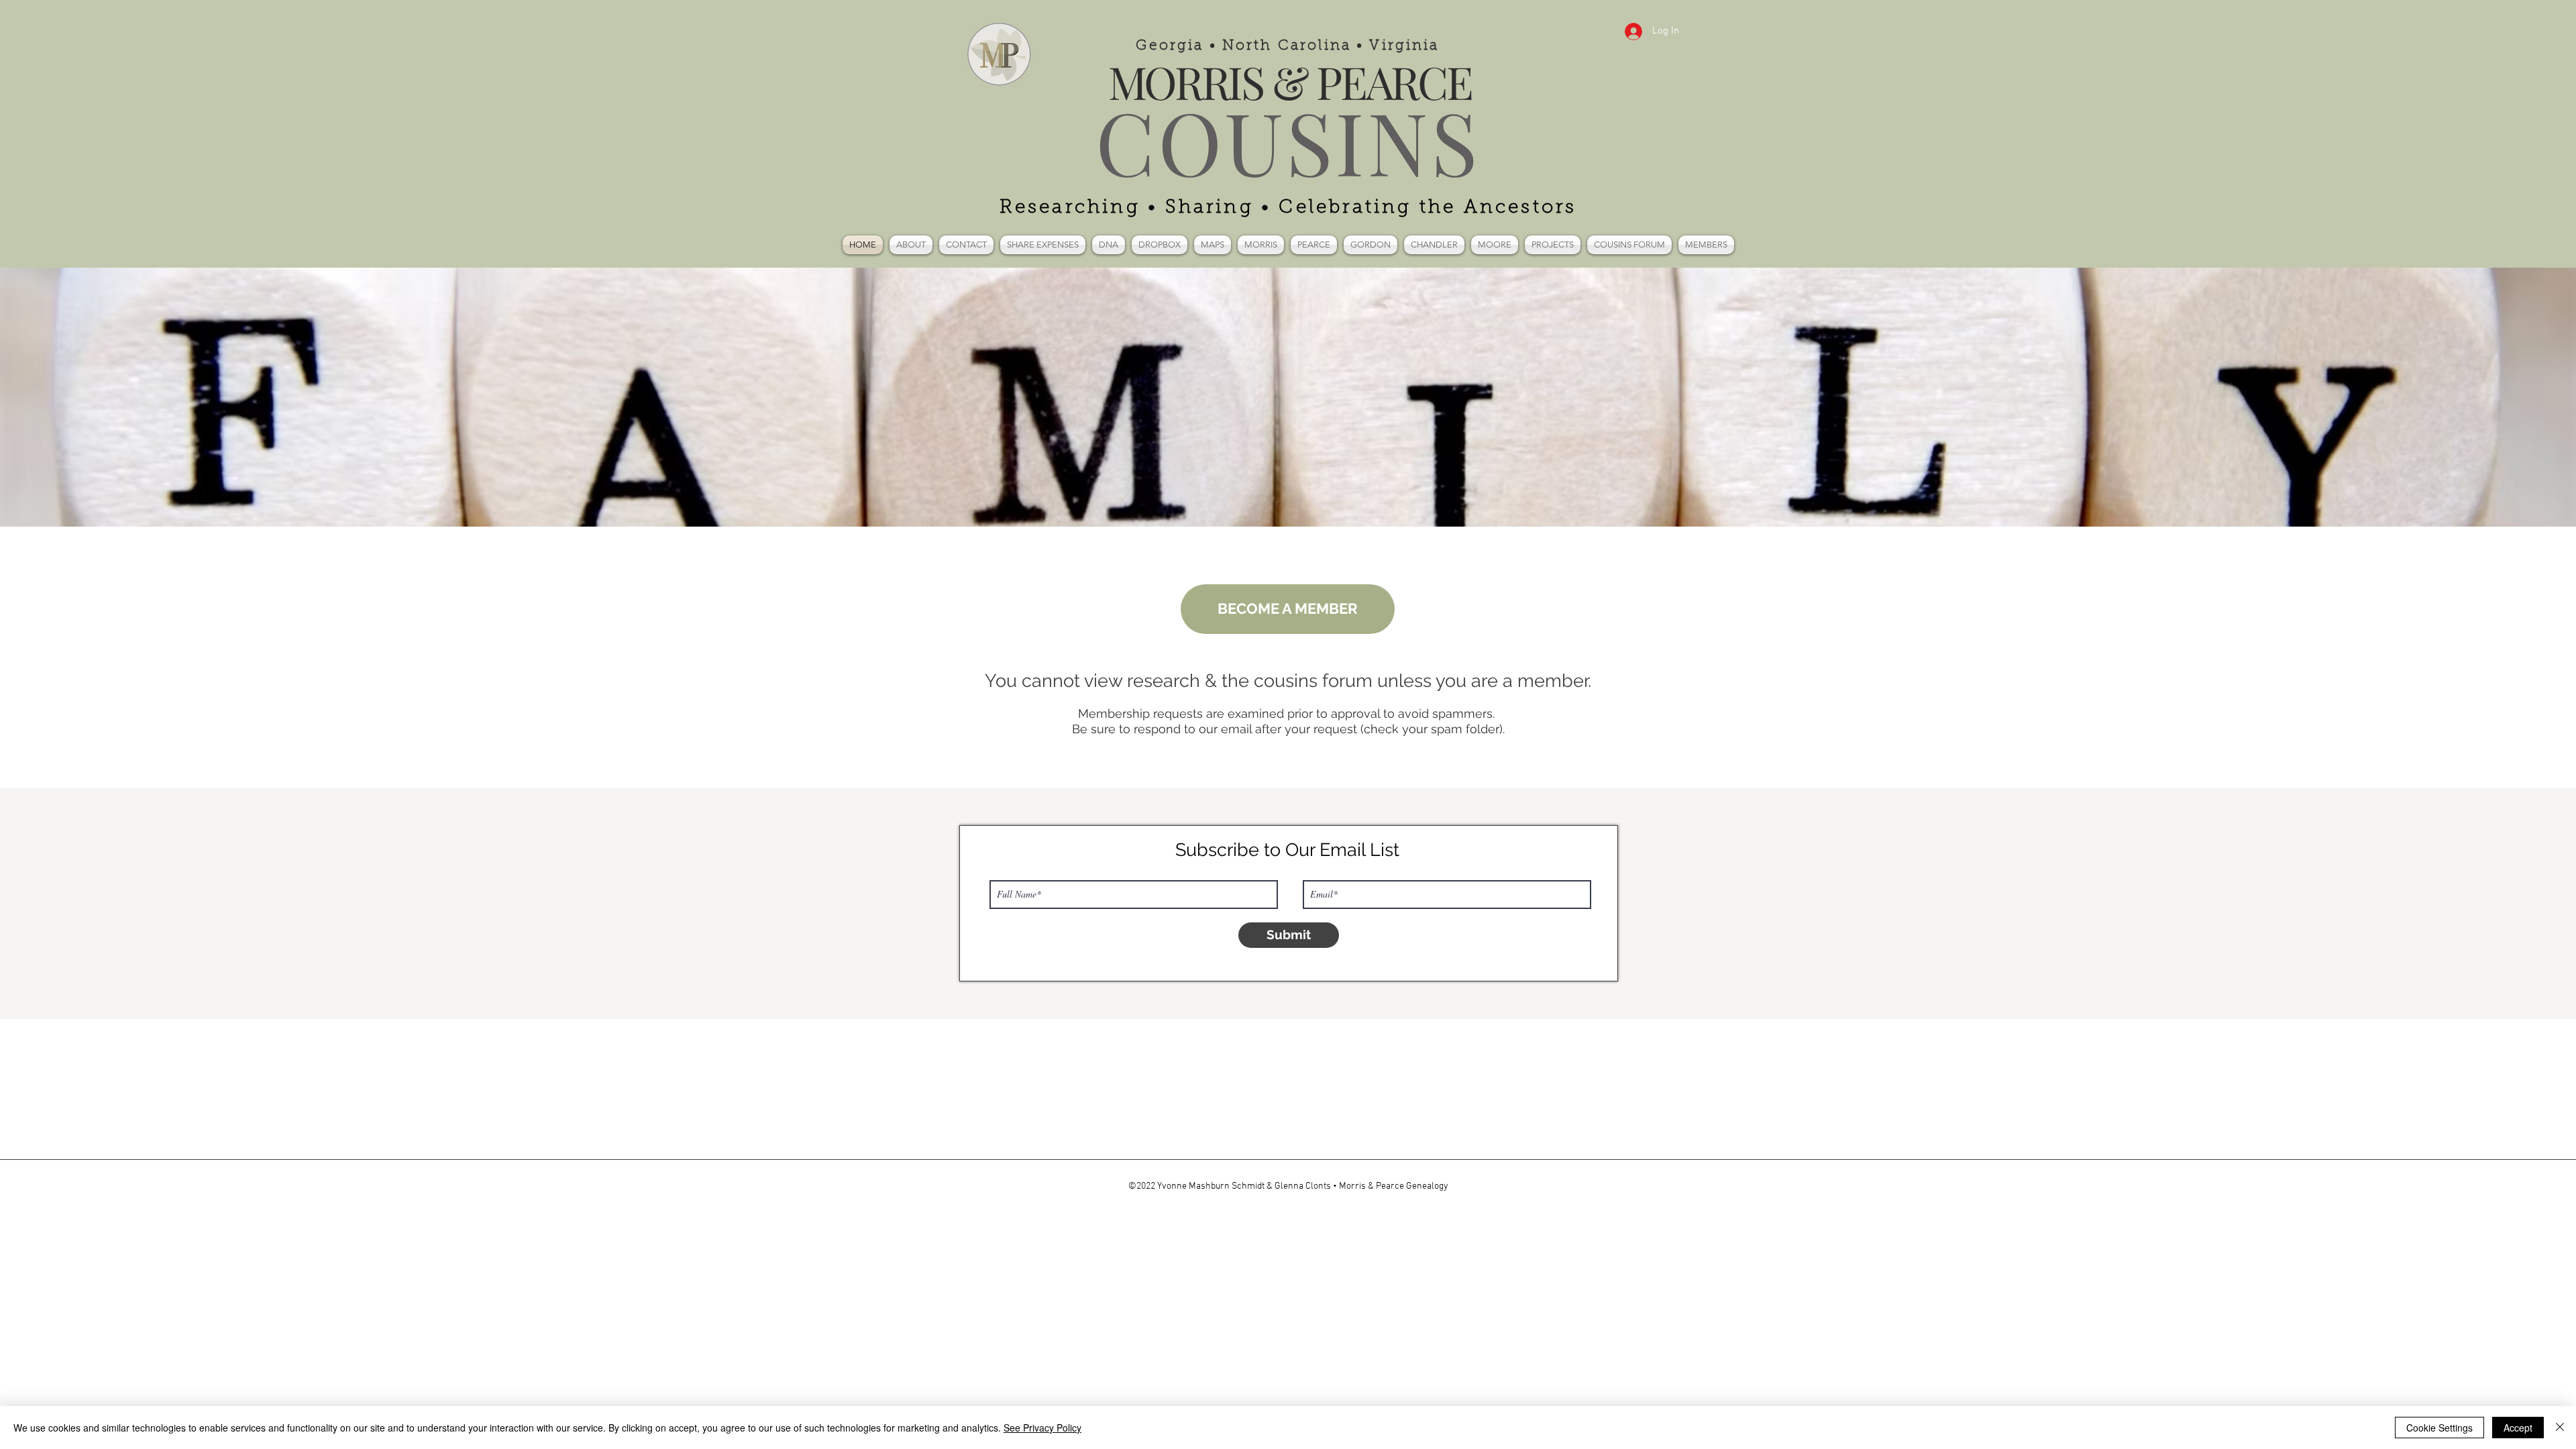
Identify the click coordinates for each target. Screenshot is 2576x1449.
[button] (1109, 245)
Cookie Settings (2439, 1428)
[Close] (2560, 1428)
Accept (2518, 1428)
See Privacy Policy (1042, 1428)
